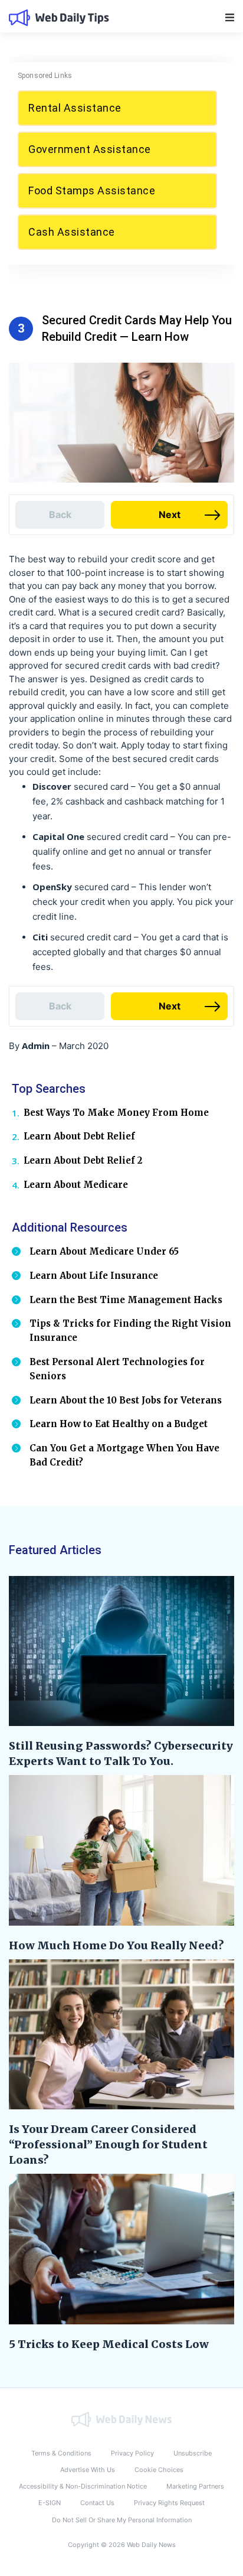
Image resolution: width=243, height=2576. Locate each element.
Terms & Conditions (61, 2453)
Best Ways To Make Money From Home (116, 1113)
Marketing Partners (195, 2486)
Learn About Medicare (76, 1185)
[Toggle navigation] (230, 17)
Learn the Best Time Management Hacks (126, 1300)
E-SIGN (50, 2503)
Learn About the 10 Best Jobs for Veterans (126, 1400)
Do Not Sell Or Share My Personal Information (122, 2520)
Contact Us (97, 2503)
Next (170, 514)
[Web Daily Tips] (121, 2419)
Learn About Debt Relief (79, 1136)
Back (60, 514)
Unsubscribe (193, 2453)
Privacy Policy (132, 2453)
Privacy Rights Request (169, 2503)
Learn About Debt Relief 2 (83, 1160)
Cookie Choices (159, 2470)
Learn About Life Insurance (94, 1276)
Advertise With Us (88, 2470)
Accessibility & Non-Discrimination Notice (83, 2486)
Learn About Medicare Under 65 (104, 1251)
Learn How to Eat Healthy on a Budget (119, 1424)
